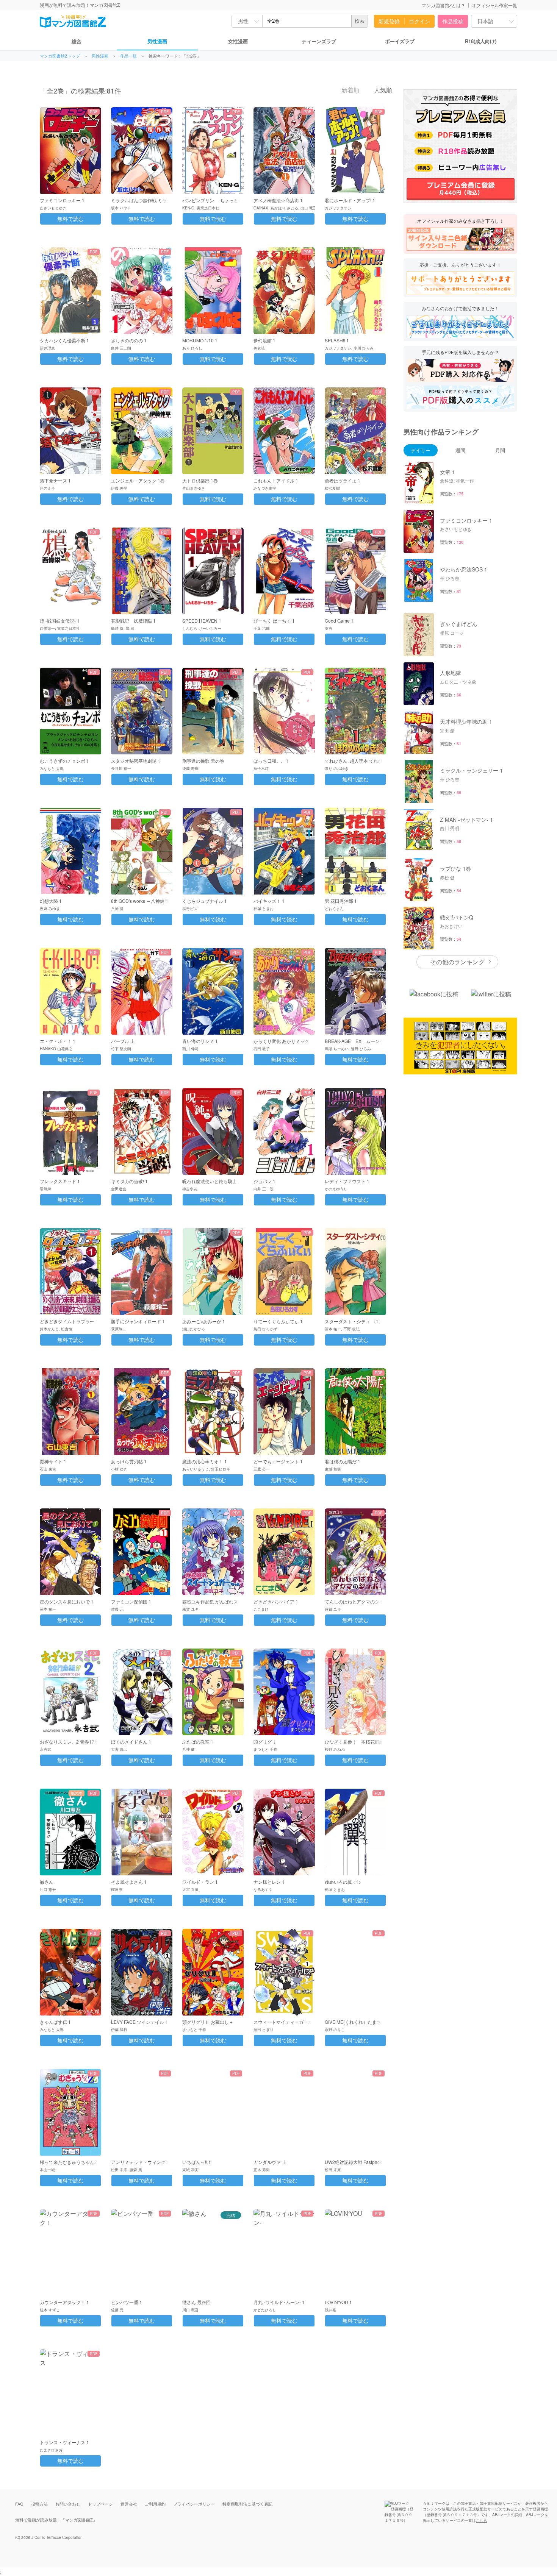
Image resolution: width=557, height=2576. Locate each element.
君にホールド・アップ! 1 (350, 200)
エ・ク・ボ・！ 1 (58, 1041)
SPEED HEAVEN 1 (202, 621)
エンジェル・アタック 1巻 (138, 480)
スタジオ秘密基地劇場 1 (136, 761)
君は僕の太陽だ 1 (343, 1461)
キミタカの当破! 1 (129, 1181)
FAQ (19, 2504)
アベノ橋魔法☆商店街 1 (278, 200)
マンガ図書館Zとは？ (444, 5)
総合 (77, 41)
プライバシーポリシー (194, 2504)
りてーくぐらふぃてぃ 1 (278, 1321)
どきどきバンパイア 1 (276, 1601)
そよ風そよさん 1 (129, 1882)
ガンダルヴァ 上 (270, 2162)
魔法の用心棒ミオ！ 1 (205, 1461)
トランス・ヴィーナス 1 (64, 2442)
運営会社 (129, 2504)
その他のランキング (457, 962)
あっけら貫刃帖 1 (129, 1461)
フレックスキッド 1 (60, 1181)
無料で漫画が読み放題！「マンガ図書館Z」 (56, 2520)
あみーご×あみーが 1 (204, 1321)
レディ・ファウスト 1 (347, 1181)
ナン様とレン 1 (269, 1882)
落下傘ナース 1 (55, 480)
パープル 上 (123, 1041)
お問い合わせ (68, 2504)
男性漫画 (157, 41)
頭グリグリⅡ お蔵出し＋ (208, 2022)
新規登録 (389, 21)
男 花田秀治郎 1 (341, 901)
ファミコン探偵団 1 (131, 1601)
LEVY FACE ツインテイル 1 (139, 2022)
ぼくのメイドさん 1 (131, 1742)
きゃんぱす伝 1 (55, 2022)
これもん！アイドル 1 (276, 480)
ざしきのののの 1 (129, 340)
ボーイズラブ (400, 41)
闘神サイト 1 (53, 1461)
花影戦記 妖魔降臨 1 (133, 621)
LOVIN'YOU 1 (338, 2302)
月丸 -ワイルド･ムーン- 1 (279, 2302)
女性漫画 (238, 41)
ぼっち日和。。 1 (271, 761)
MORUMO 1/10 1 (200, 340)
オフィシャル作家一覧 (494, 5)
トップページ (100, 2504)
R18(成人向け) (481, 41)
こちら (482, 2520)
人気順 (382, 90)
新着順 (350, 90)
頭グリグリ (265, 1742)
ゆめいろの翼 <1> (343, 1882)
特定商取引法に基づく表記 (247, 2504)
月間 (500, 450)
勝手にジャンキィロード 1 (138, 1321)
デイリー (421, 450)
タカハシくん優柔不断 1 (64, 340)
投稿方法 (39, 2504)
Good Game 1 (339, 621)
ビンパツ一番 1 (127, 2302)
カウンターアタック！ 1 (64, 2302)
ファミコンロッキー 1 (62, 200)
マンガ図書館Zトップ (60, 56)
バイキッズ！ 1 (269, 901)
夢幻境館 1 (264, 340)
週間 (460, 450)
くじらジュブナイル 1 (205, 901)
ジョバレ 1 (264, 1181)
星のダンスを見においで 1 (67, 1601)
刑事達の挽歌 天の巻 (203, 761)
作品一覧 (128, 56)
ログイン (419, 21)
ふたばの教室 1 (198, 1742)
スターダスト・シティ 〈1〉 (354, 1321)
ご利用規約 (155, 2504)
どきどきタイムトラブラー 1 (69, 1321)
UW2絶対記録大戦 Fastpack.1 (355, 2162)
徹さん (47, 1882)
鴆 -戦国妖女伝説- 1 (60, 621)
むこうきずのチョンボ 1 (64, 761)
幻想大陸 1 (51, 901)
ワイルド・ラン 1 (200, 1882)
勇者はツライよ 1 (343, 480)
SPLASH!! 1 (337, 340)
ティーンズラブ (319, 41)
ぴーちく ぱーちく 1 (274, 621)
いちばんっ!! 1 (197, 2162)
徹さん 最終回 (196, 2302)
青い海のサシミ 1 (200, 1041)
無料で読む (70, 219)
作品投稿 (453, 21)
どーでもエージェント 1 (278, 1461)
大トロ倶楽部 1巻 (200, 480)
